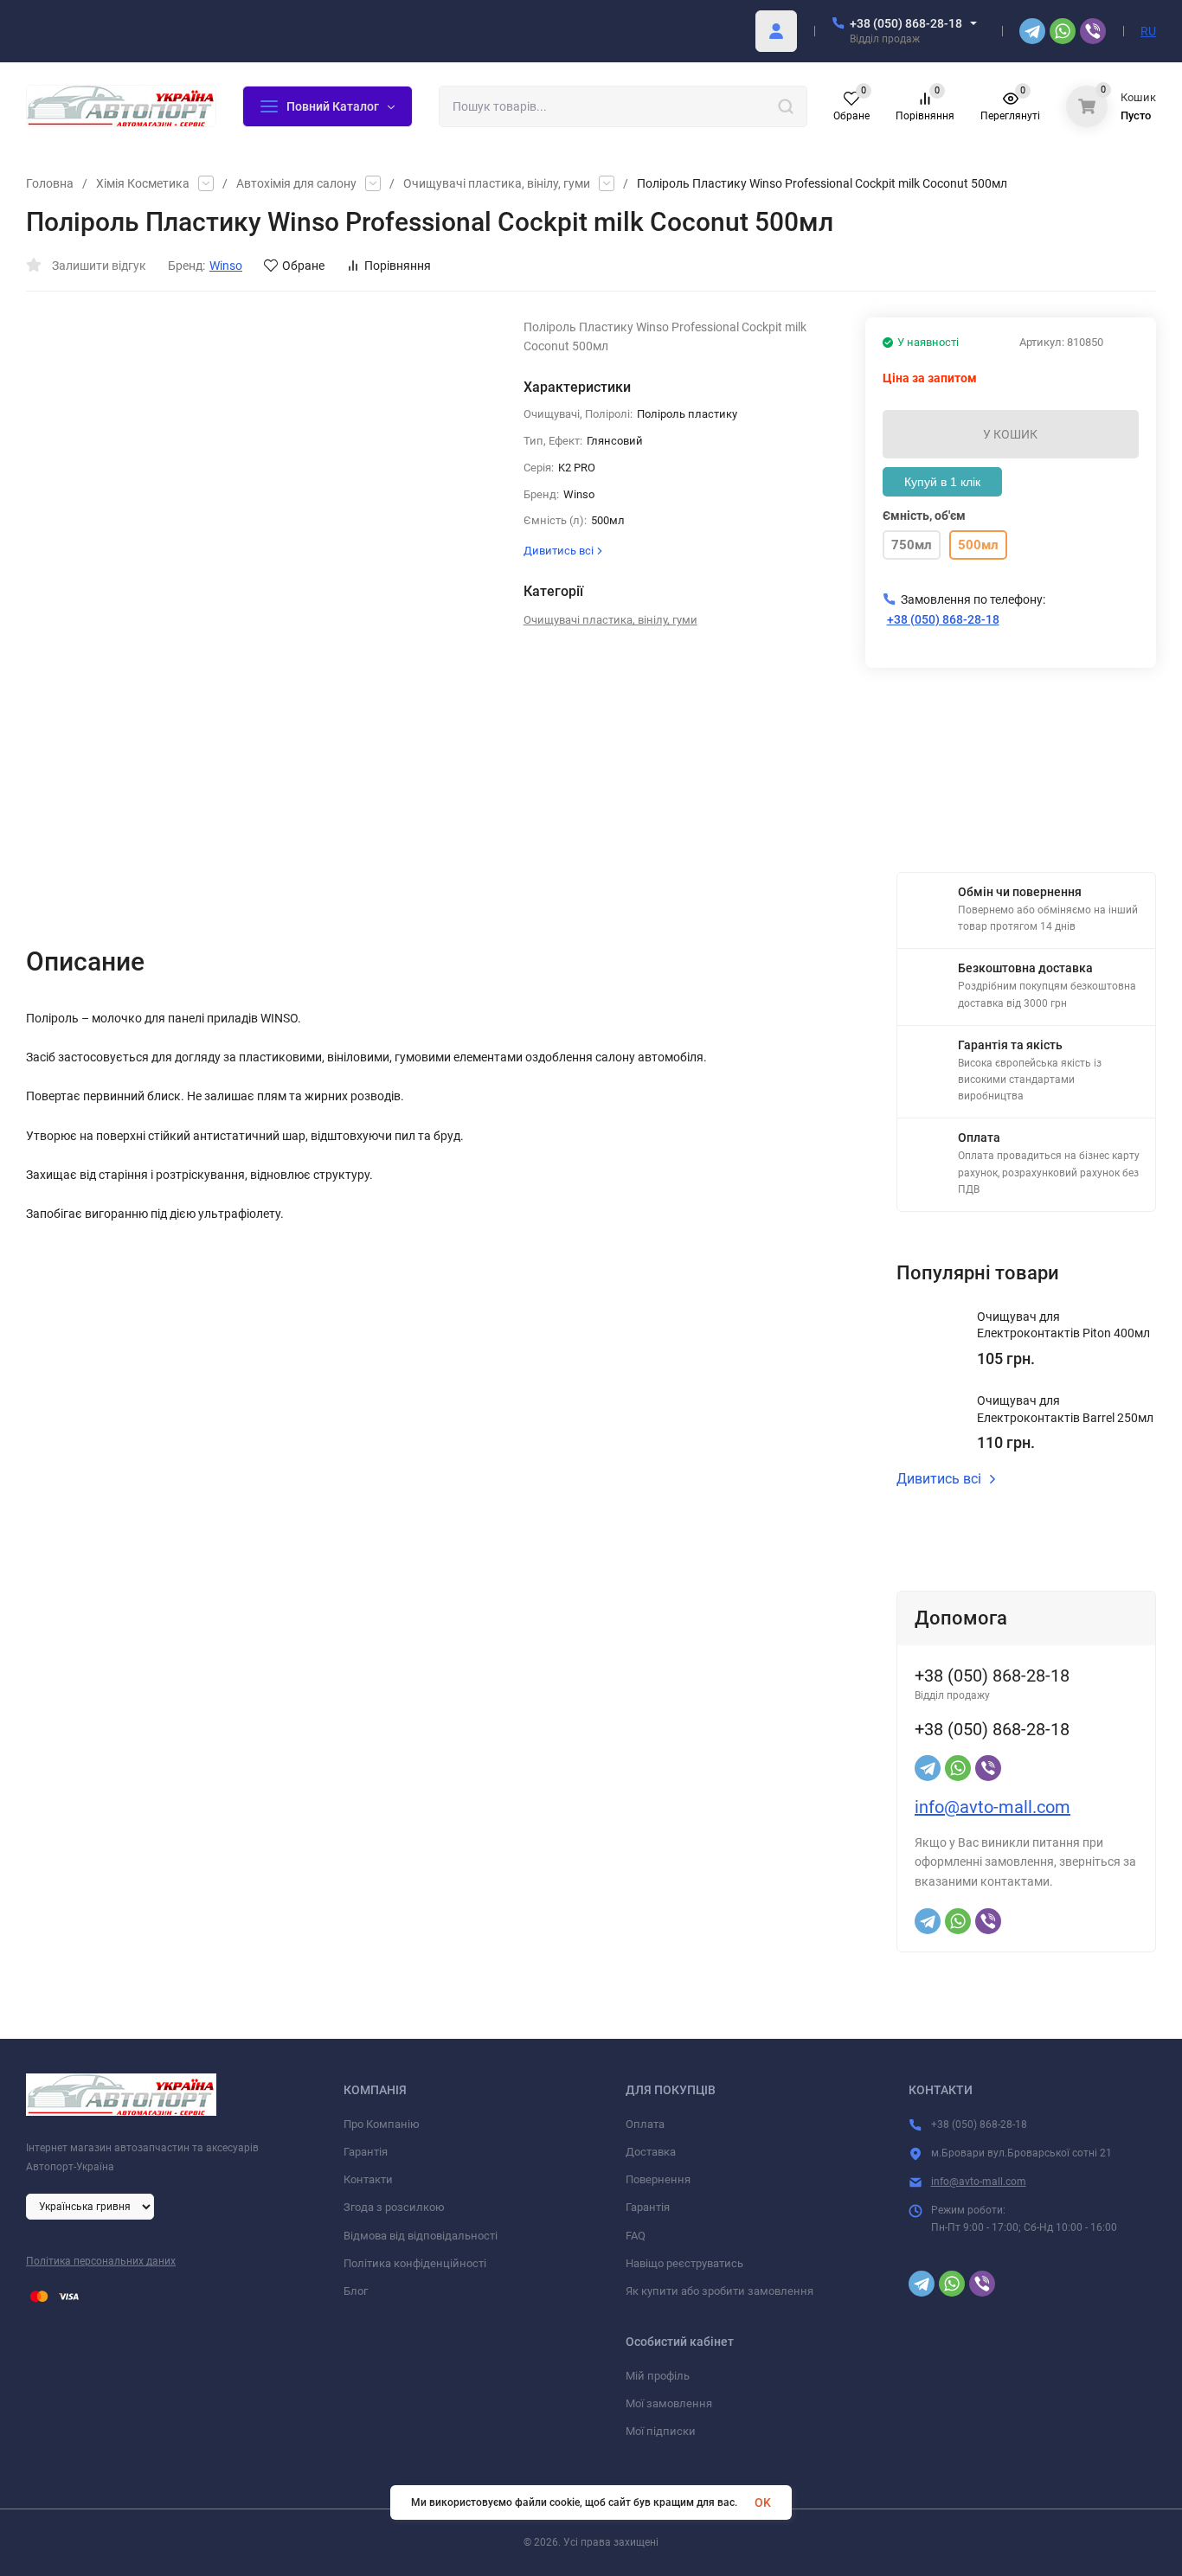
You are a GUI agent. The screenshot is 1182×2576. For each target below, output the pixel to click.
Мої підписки (661, 2431)
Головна (50, 183)
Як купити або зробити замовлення (719, 2291)
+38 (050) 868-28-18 (906, 23)
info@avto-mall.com (992, 1807)
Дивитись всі (939, 1479)
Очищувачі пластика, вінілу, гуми (497, 183)
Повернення (658, 2179)
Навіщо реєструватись (684, 2263)
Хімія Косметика (143, 183)
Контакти (368, 2179)
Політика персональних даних (101, 2261)
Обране (303, 266)
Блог (356, 2291)
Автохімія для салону (296, 183)
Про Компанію (382, 2124)
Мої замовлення (669, 2403)
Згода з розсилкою (394, 2207)
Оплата (645, 2124)
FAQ (636, 2236)
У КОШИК (1010, 434)
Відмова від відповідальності (421, 2236)
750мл (912, 545)
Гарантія (366, 2152)
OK (763, 2502)
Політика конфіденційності (415, 2263)
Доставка (651, 2152)
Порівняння (398, 266)
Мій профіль (658, 2376)
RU (1148, 31)
